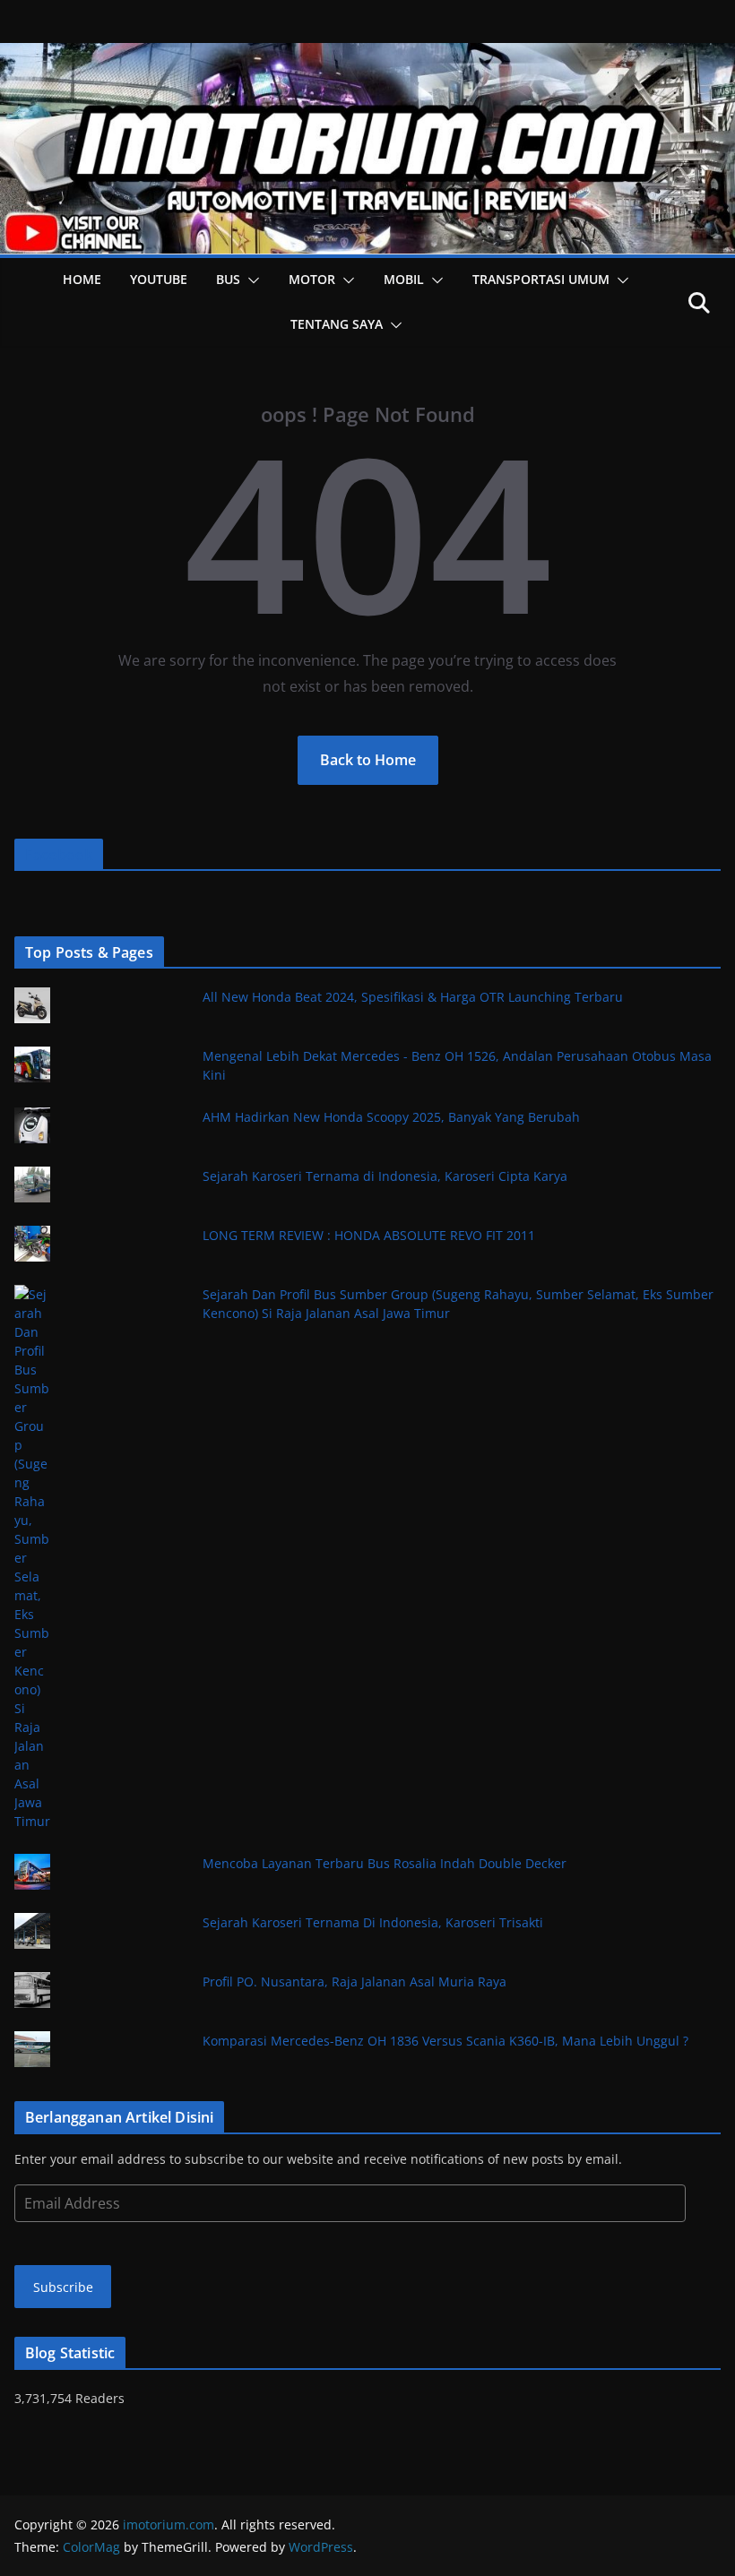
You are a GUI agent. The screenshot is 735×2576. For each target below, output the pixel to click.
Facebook (59, 855)
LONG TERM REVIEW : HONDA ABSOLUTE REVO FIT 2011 (369, 1235)
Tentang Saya (337, 324)
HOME (82, 279)
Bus (228, 279)
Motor (312, 279)
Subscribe (63, 2287)
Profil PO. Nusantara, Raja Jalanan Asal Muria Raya (355, 1982)
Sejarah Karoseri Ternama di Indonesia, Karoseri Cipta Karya (385, 1176)
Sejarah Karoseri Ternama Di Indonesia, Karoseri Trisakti (373, 1922)
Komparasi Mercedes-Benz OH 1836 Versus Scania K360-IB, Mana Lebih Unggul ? (445, 2041)
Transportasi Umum (541, 279)
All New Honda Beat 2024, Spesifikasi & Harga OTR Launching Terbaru (413, 997)
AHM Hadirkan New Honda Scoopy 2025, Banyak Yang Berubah (391, 1117)
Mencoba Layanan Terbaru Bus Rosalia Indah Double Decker (385, 1863)
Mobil (404, 279)
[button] (250, 280)
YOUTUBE (159, 279)
